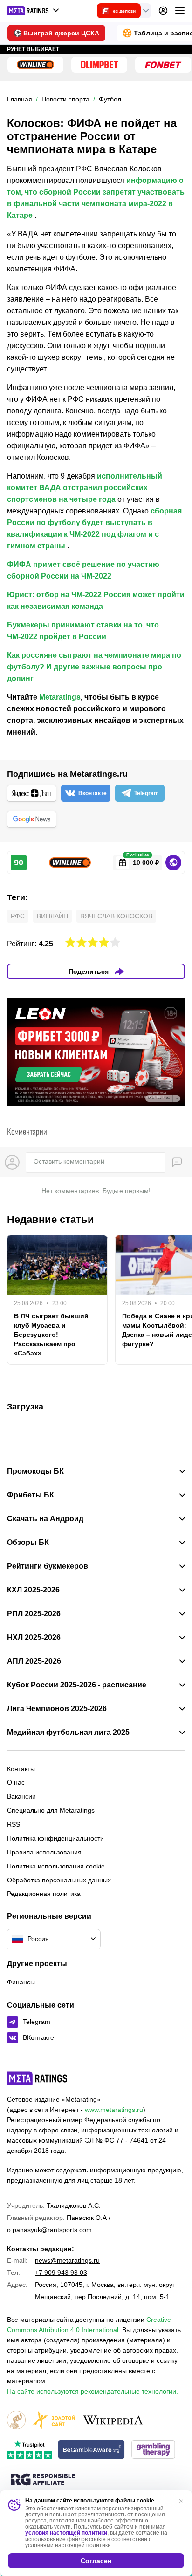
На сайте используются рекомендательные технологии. (93, 2391)
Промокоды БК (35, 1471)
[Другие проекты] (34, 11)
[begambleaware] (92, 2450)
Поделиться (89, 971)
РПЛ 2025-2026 (34, 1614)
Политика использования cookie (56, 1866)
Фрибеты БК (31, 1495)
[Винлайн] (35, 65)
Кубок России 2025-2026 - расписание (77, 1685)
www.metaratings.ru (114, 2110)
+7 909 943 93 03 (61, 2273)
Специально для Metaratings (51, 1810)
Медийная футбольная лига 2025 (68, 1733)
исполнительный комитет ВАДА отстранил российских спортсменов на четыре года (85, 488)
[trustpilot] (29, 2450)
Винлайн (52, 916)
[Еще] (180, 11)
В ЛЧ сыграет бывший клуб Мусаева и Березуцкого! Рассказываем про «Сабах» (51, 1335)
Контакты (21, 1769)
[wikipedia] (113, 2421)
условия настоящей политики (66, 2533)
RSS (14, 1824)
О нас (16, 1782)
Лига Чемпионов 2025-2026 (57, 1709)
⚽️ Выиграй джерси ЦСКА (56, 33)
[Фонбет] (163, 65)
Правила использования (44, 1852)
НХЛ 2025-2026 (34, 1638)
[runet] (16, 2421)
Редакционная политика (44, 1894)
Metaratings (60, 697)
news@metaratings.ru (67, 2260)
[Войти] (163, 11)
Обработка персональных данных (59, 1880)
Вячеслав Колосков (116, 916)
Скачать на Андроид (45, 1519)
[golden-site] (54, 2421)
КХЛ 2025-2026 (33, 1590)
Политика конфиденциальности (55, 1838)
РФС (18, 916)
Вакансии (21, 1796)
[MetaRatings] (37, 2078)
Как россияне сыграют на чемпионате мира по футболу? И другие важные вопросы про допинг (94, 667)
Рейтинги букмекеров (48, 1566)
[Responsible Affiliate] (43, 2480)
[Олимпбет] (99, 65)
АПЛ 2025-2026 (34, 1661)
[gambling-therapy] (153, 2450)
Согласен (96, 2561)
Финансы (21, 1982)
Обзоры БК (28, 1543)
